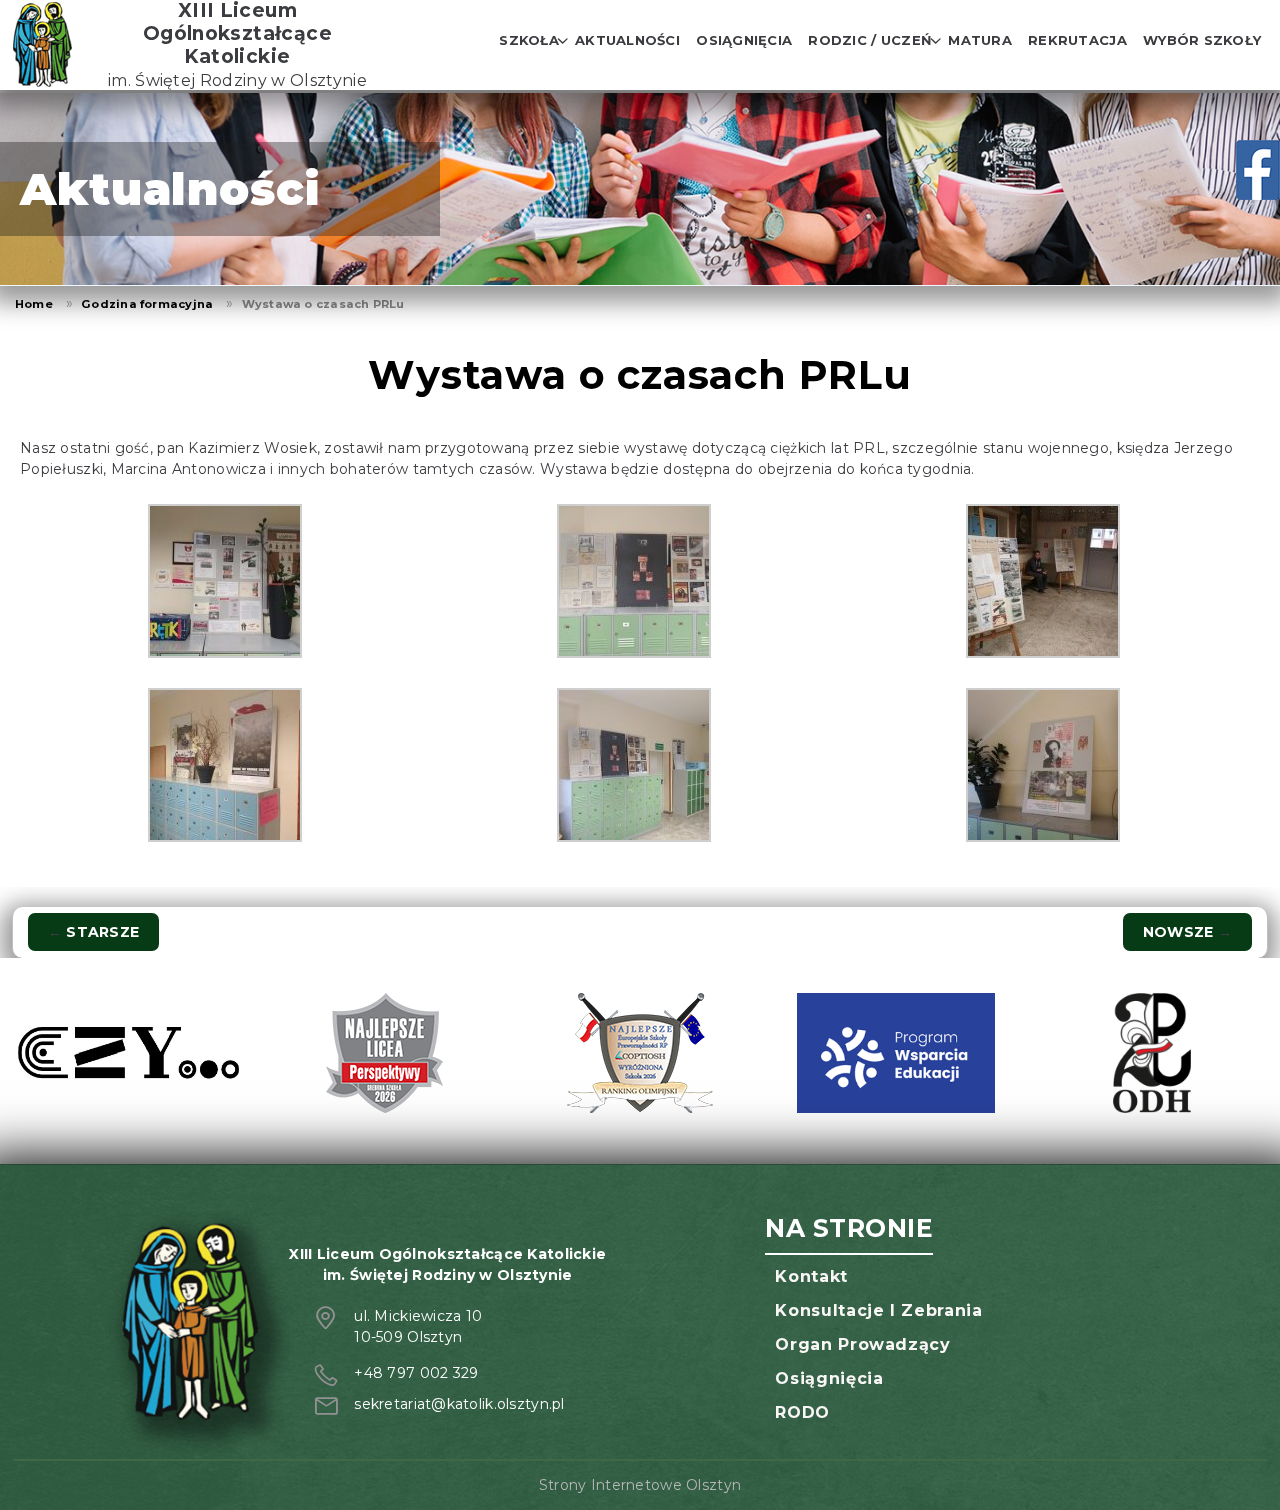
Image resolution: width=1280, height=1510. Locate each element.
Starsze (94, 932)
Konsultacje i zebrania (878, 1310)
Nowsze (1187, 932)
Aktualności (627, 40)
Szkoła (529, 40)
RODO (802, 1412)
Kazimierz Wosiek (252, 448)
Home (34, 304)
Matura (980, 40)
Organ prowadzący (862, 1344)
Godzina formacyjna (147, 304)
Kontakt (811, 1276)
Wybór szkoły (1202, 40)
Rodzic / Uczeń (870, 40)
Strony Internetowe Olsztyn (640, 1485)
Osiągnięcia (744, 40)
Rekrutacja (1077, 40)
